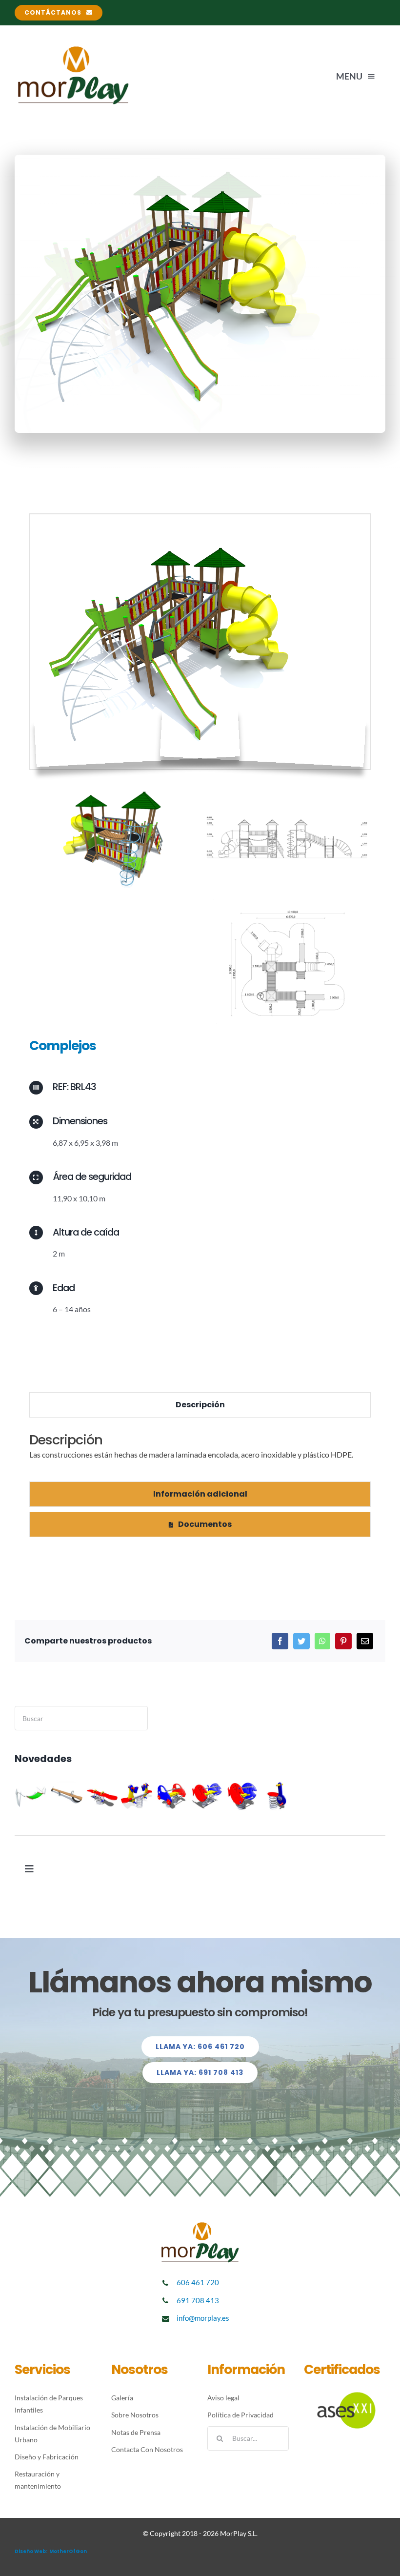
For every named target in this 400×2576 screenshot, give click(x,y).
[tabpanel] (200, 1452)
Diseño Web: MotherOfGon (51, 2551)
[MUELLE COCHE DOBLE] (172, 1796)
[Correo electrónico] (365, 1641)
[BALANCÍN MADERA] (67, 1796)
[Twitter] (301, 1641)
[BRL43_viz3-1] (200, 518)
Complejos (63, 1045)
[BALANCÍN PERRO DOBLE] (137, 1796)
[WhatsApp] (322, 1641)
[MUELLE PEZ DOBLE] (207, 1796)
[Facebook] (280, 1641)
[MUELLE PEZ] (242, 1796)
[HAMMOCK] (31, 1796)
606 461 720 (198, 2282)
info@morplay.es (203, 2318)
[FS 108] (277, 1796)
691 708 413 (198, 2300)
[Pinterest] (343, 1641)
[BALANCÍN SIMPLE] (102, 1796)
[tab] (200, 1405)
